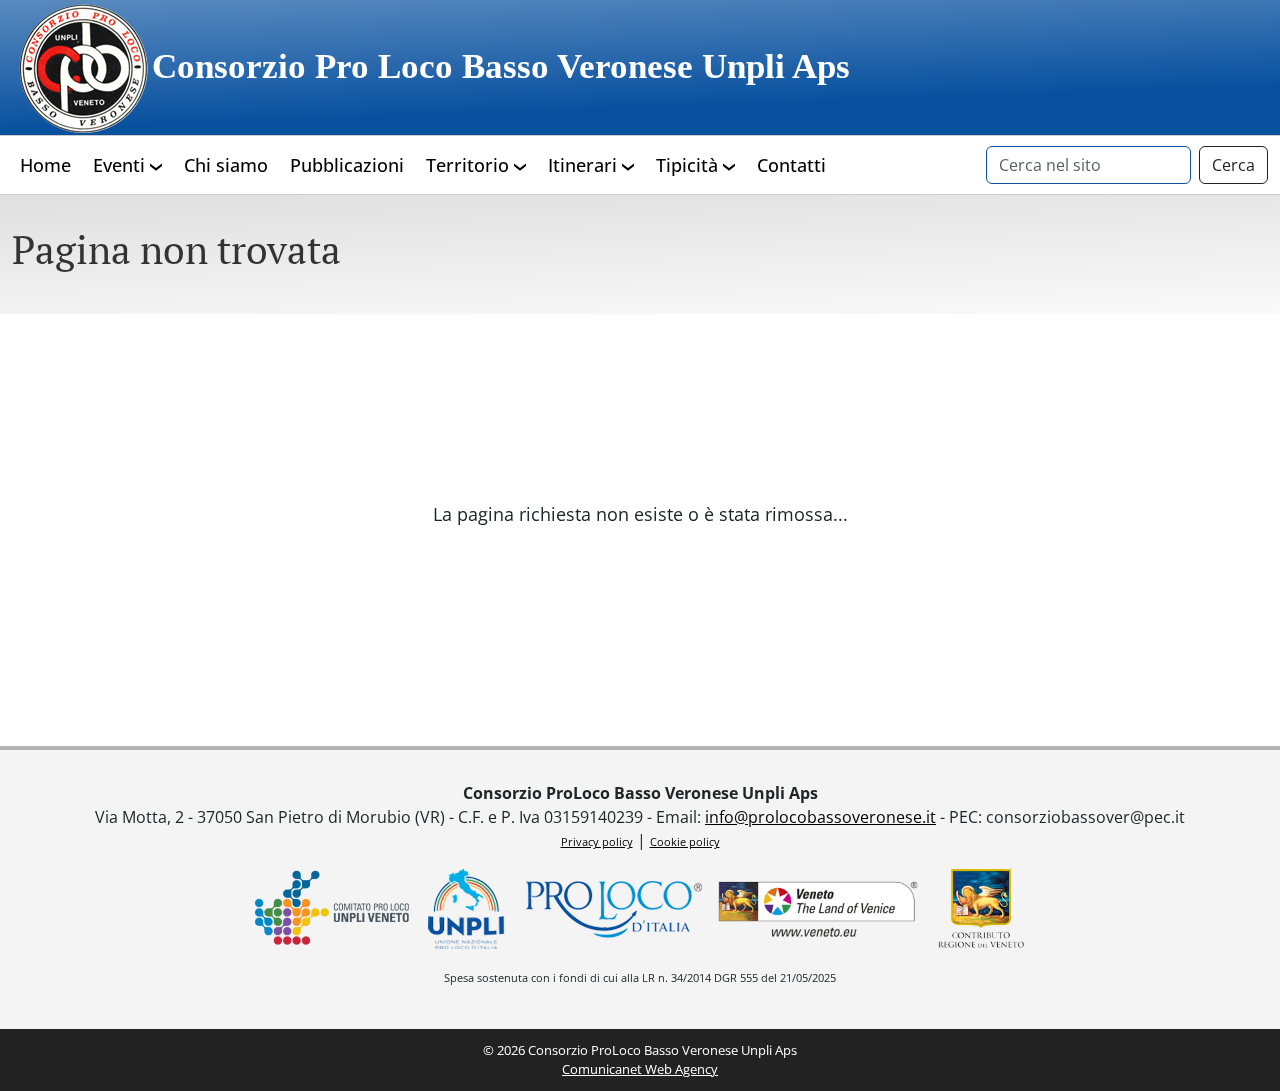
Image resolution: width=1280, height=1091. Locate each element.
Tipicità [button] (689, 165)
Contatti (791, 165)
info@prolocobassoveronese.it (820, 817)
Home (45, 165)
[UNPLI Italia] (467, 909)
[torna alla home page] (82, 67)
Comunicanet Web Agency (640, 1069)
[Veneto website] (818, 909)
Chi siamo (226, 165)
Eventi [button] (121, 165)
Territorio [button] (470, 165)
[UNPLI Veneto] (332, 909)
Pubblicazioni (347, 165)
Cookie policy (685, 841)
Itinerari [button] (585, 165)
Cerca (1233, 165)
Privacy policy (597, 841)
